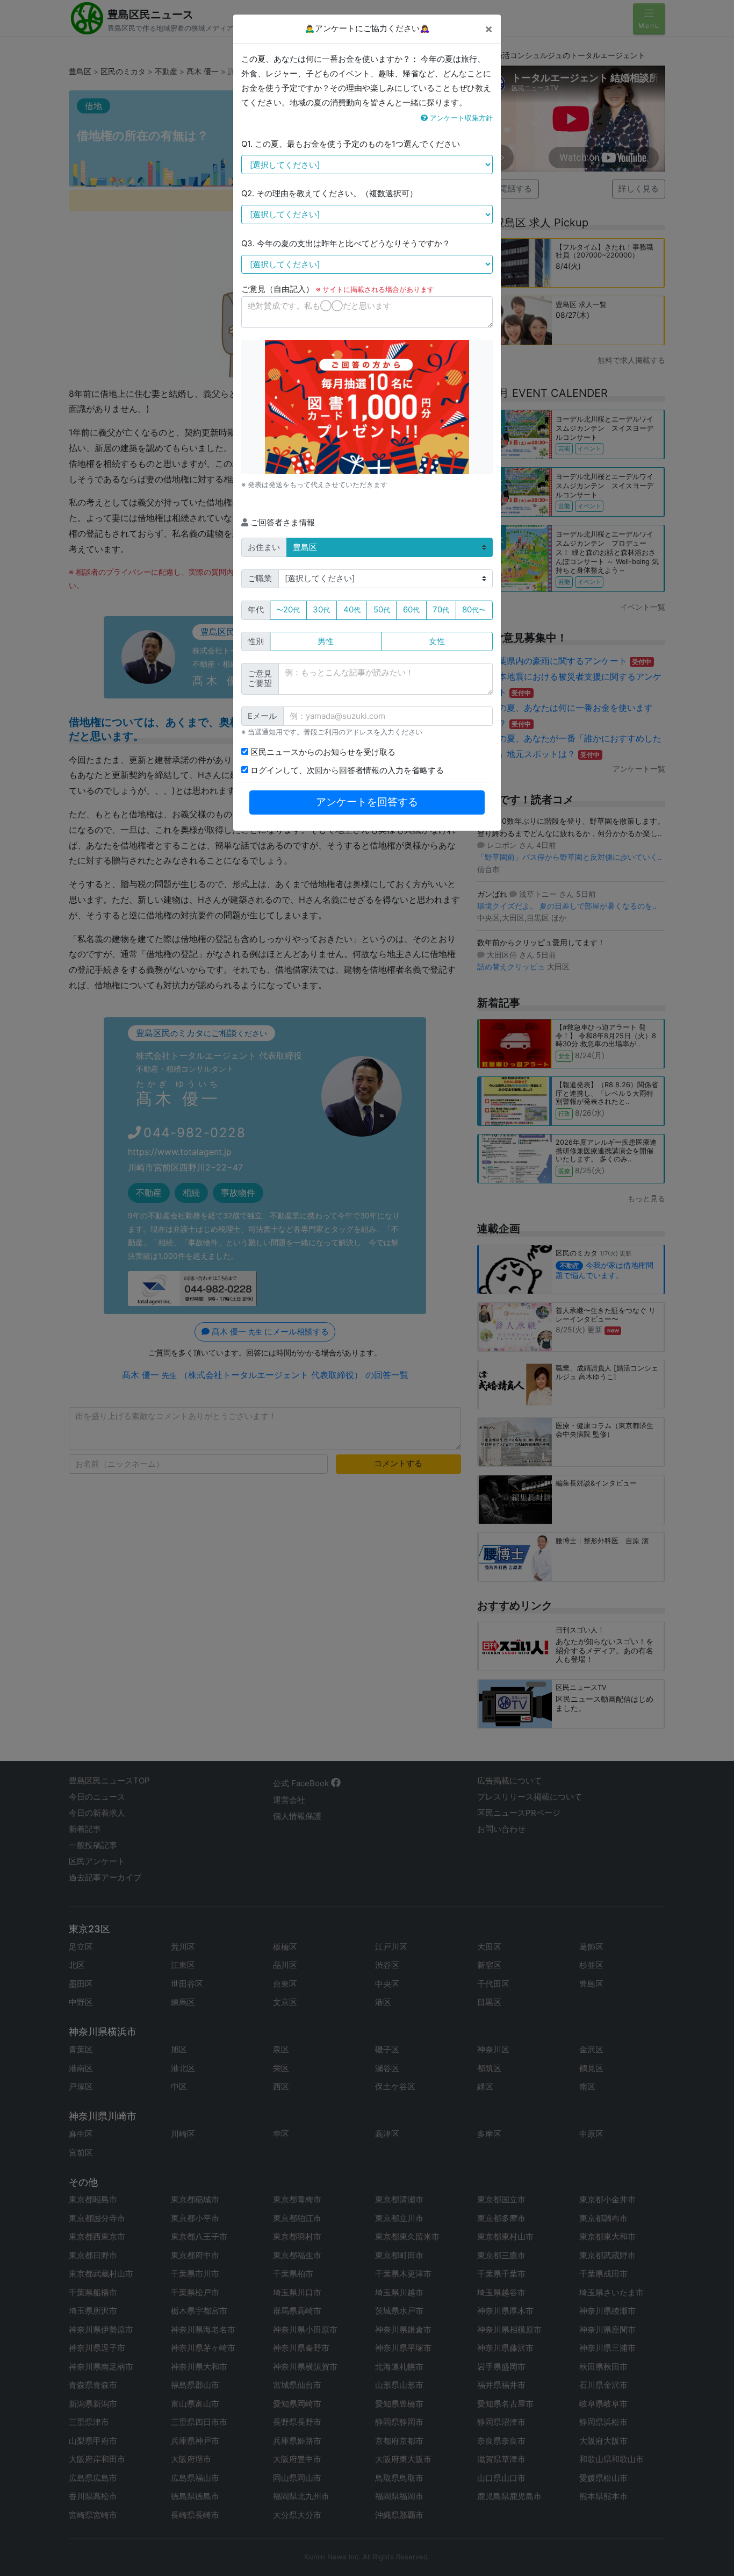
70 (441, 609)
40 (352, 609)
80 (474, 609)
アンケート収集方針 (460, 118)
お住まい (264, 547)
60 (411, 609)
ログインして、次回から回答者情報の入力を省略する (346, 770)
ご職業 (260, 578)
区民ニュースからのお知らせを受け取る (322, 752)
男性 (326, 641)
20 (288, 609)
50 (382, 609)
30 (321, 609)
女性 (437, 641)
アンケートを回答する (367, 802)
